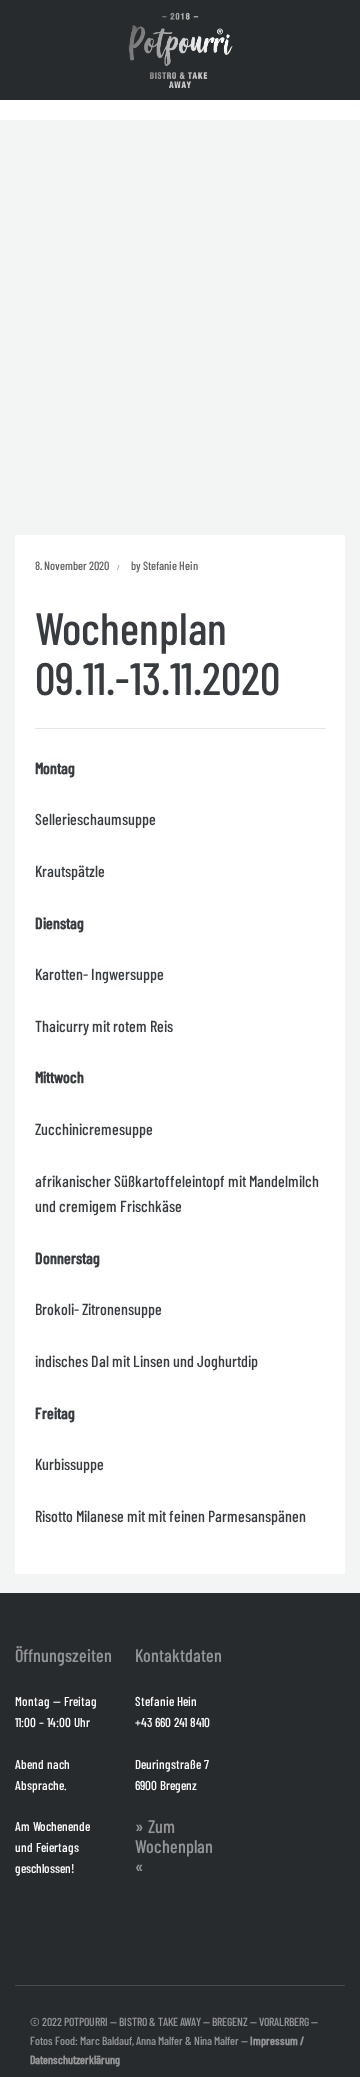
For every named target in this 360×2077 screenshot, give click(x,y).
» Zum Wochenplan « (174, 1846)
